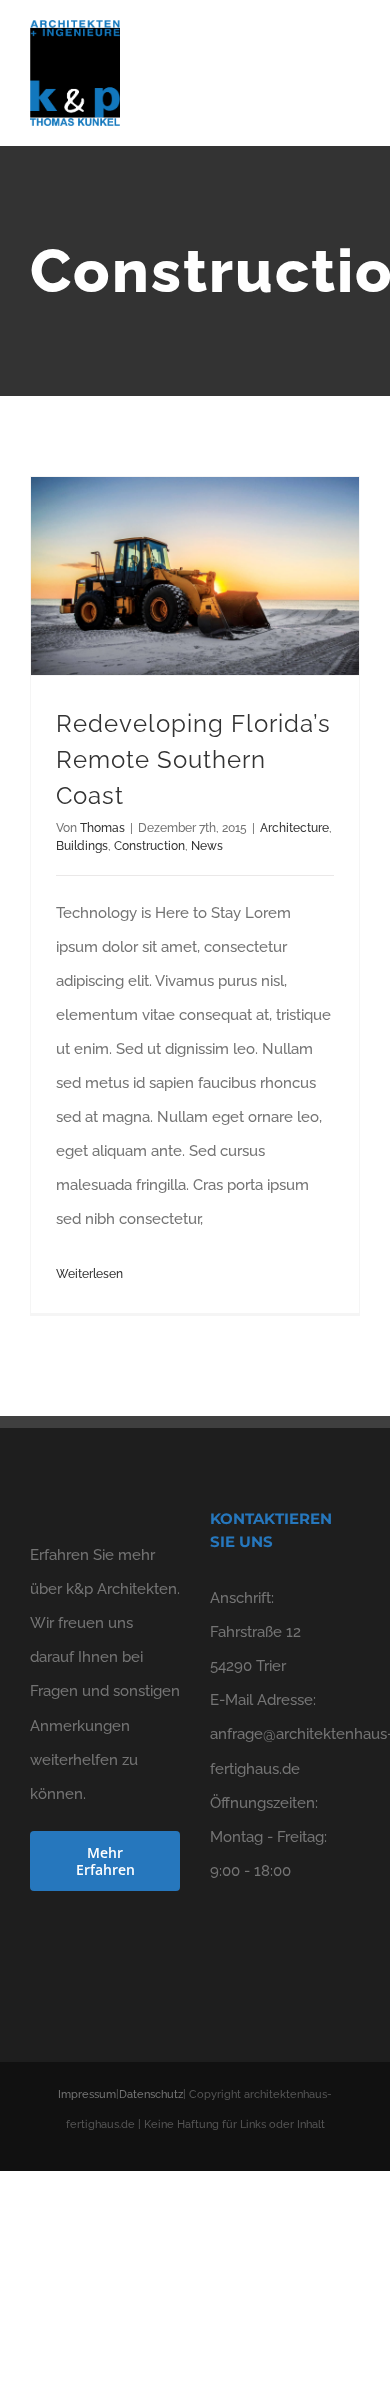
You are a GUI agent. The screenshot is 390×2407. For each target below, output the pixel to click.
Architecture (294, 828)
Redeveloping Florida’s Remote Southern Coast (193, 759)
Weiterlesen (89, 1274)
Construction (149, 846)
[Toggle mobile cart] (316, 55)
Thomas (102, 828)
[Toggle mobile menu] (352, 55)
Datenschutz (151, 2094)
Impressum (87, 2094)
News (207, 846)
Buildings (82, 846)
